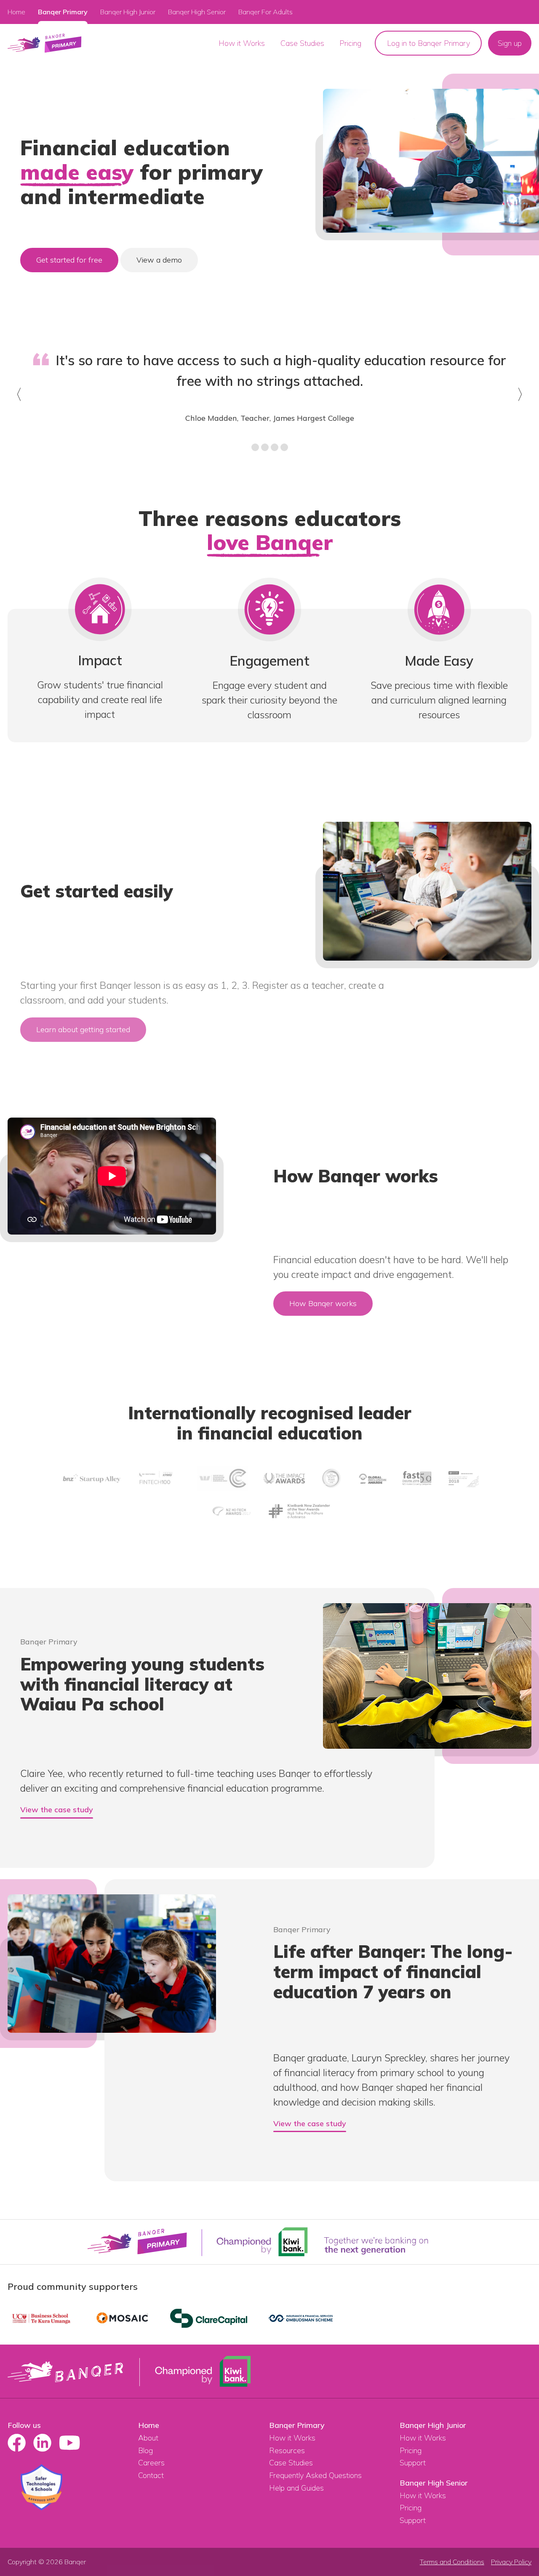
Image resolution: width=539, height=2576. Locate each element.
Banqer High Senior (434, 2483)
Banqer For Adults (265, 12)
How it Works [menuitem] (242, 43)
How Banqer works (323, 1303)
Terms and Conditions (452, 2562)
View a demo (159, 260)
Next (524, 406)
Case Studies (291, 2463)
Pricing (411, 2450)
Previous (16, 406)
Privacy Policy (511, 2562)
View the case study (57, 1810)
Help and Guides (296, 2488)
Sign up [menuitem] (510, 43)
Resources (287, 2450)
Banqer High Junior (433, 2425)
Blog (145, 2450)
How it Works (292, 2438)
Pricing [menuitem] (350, 43)
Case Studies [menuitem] (302, 43)
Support (413, 2463)
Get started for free (69, 260)
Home (16, 12)
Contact (151, 2475)
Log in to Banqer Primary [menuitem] (428, 43)
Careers (151, 2463)
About (148, 2438)
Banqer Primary (63, 12)
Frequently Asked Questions (315, 2475)
